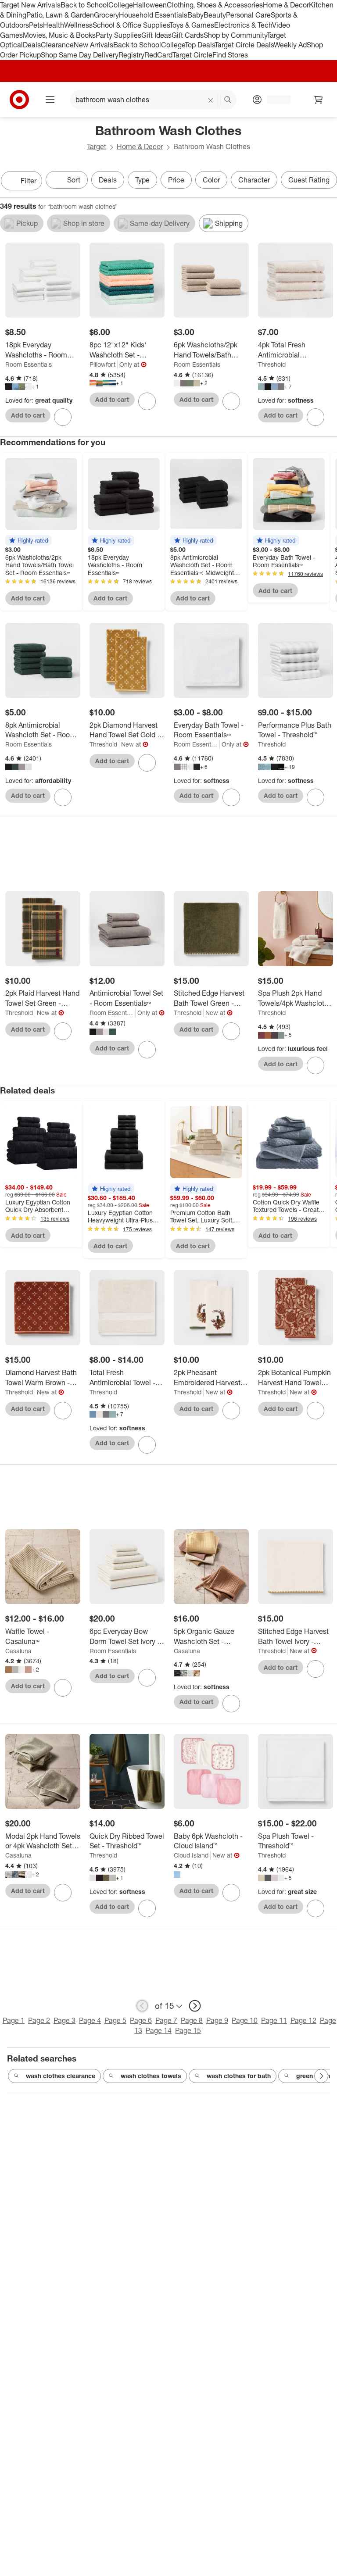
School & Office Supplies (131, 25)
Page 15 (188, 2030)
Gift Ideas (156, 35)
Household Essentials (153, 15)
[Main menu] (50, 100)
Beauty (215, 15)
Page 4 (90, 2020)
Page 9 (217, 2020)
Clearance (57, 45)
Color (211, 180)
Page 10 (245, 2020)
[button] (29, 540)
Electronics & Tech (243, 25)
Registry (131, 55)
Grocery (106, 15)
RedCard (158, 55)
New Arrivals (93, 45)
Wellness (78, 25)
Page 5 (115, 2020)
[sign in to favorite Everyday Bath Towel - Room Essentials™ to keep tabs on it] (231, 797)
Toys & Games (192, 25)
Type (142, 180)
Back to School (84, 5)
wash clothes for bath (239, 2076)
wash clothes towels (151, 2076)
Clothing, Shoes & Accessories (215, 5)
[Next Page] (328, 182)
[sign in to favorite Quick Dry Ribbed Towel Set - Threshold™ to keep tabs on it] (147, 1908)
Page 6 (141, 2020)
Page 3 (65, 2020)
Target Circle (192, 55)
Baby (195, 15)
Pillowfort (102, 364)
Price (176, 180)
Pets (36, 25)
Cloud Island (191, 1855)
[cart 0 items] (319, 100)
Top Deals (200, 45)
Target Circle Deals (244, 45)
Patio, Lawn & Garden (60, 15)
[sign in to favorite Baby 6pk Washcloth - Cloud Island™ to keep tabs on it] (231, 1893)
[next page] (195, 2006)
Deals (32, 45)
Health (54, 25)
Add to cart (28, 415)
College (121, 5)
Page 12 (303, 2020)
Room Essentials (29, 364)
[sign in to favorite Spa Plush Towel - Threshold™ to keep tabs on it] (315, 1908)
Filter (29, 181)
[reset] (211, 100)
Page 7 (166, 2020)
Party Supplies (118, 35)
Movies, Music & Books (59, 35)
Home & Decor (286, 5)
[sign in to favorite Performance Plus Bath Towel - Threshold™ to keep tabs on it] (315, 797)
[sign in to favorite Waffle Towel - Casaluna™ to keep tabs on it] (63, 1688)
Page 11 (274, 2020)
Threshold (272, 364)
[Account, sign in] (274, 100)
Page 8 (192, 2020)
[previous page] (142, 2006)
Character (254, 180)
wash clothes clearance (61, 2076)
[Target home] (19, 100)
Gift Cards (188, 35)
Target (97, 146)
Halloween (150, 5)
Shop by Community (235, 35)
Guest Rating (309, 180)
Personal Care (248, 15)
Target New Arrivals (30, 5)
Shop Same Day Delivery (80, 55)
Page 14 (159, 2030)
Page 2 (39, 2020)
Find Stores (230, 55)
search (228, 100)
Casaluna (18, 1651)
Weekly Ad (290, 45)
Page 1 (14, 2020)
